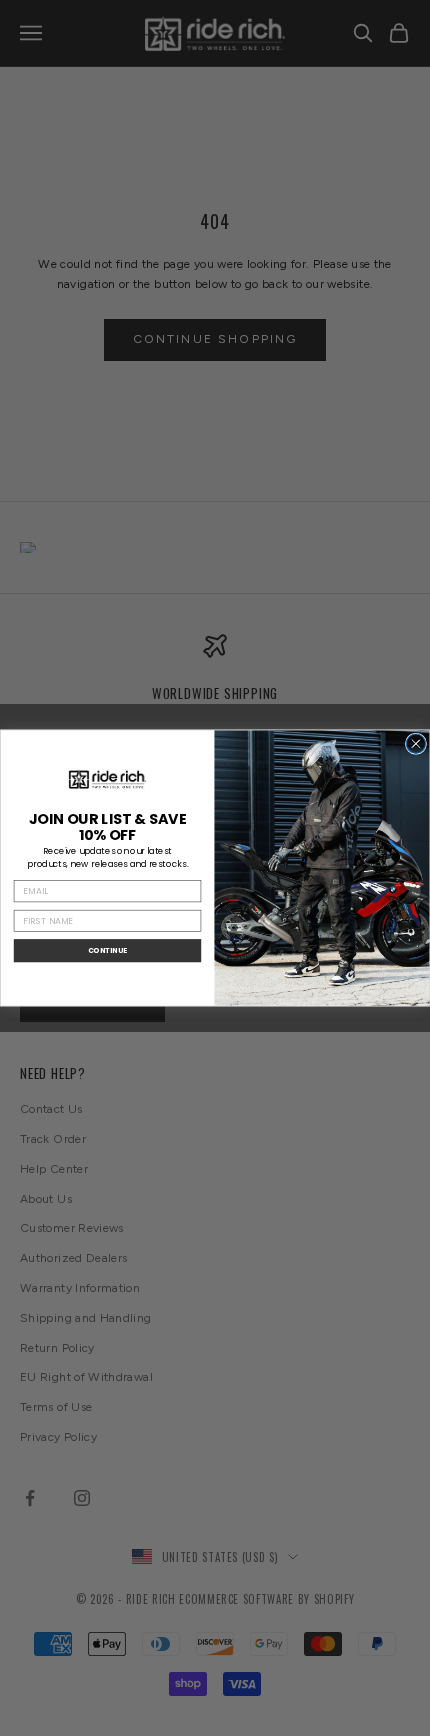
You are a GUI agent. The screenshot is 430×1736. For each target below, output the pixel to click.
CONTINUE (107, 950)
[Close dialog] (415, 743)
